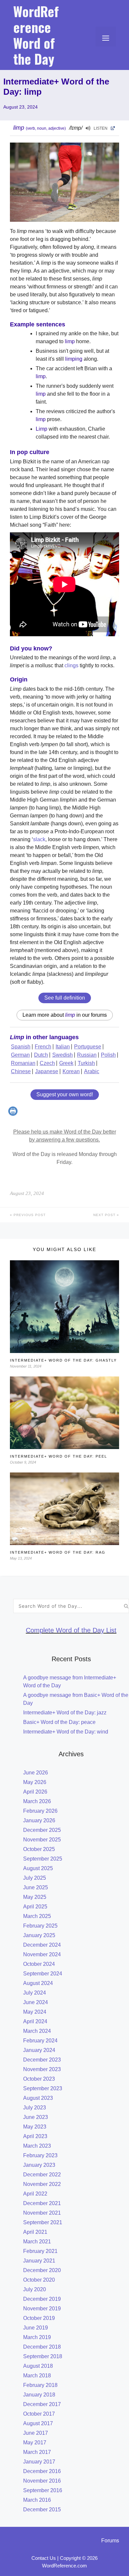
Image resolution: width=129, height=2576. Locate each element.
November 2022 (42, 2184)
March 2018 (37, 2376)
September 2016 (43, 2490)
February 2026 (40, 1811)
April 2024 (35, 2021)
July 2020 (35, 2289)
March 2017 (37, 2452)
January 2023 (39, 2165)
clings (71, 665)
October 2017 (39, 2414)
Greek (66, 1063)
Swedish (63, 1055)
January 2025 (39, 1935)
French (43, 1047)
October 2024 (39, 1964)
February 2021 (40, 2251)
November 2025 (42, 1840)
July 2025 (35, 1878)
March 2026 (37, 1801)
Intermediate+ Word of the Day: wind (66, 1732)
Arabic (92, 1071)
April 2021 (35, 2232)
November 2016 (42, 2481)
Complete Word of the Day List (71, 1630)
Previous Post (29, 1215)
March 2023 (37, 2146)
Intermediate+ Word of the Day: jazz (65, 1713)
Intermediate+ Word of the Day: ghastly (63, 1360)
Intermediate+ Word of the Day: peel (59, 1456)
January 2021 (39, 2261)
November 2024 (42, 1954)
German (20, 1055)
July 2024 (35, 1993)
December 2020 (42, 2270)
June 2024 (36, 2002)
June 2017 (36, 2433)
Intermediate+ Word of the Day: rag (58, 1552)
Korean (71, 1071)
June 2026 (36, 1773)
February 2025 (40, 1926)
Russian (87, 1055)
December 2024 (42, 1945)
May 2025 (35, 1897)
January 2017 (39, 2462)
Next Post (105, 1215)
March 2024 (37, 2031)
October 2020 (39, 2280)
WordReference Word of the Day (36, 35)
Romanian (23, 1063)
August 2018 (38, 2366)
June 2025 (36, 1887)
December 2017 (42, 2404)
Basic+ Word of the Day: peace (59, 1722)
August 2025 (38, 1868)
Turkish (86, 1063)
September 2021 (43, 2222)
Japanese (47, 1071)
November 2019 (42, 2309)
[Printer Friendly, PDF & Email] (14, 1114)
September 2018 (43, 2356)
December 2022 (42, 2175)
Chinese (21, 1071)
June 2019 (36, 2328)
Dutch (41, 1055)
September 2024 (43, 1974)
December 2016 (42, 2471)
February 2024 (40, 2041)
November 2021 (42, 2213)
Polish (108, 1055)
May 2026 (35, 1782)
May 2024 (35, 2012)
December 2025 (42, 1830)
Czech (47, 1063)
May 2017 (35, 2443)
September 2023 (43, 2088)
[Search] (126, 1606)
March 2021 (37, 2242)
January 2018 (39, 2395)
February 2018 (40, 2385)
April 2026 (35, 1792)
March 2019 (37, 2337)
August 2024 (38, 1983)
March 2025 (37, 1916)
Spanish (21, 1047)
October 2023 (39, 2079)
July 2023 (35, 2108)
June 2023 (36, 2117)
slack (39, 839)
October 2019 (39, 2318)
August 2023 (38, 2098)
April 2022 (35, 2194)
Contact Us (44, 2558)
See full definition (65, 998)
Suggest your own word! (65, 1094)
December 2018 (42, 2347)
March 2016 (37, 2500)
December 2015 (42, 2510)
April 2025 (35, 1907)
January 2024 (39, 2050)
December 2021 (42, 2203)
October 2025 (39, 1849)
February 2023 (40, 2155)
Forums (110, 2541)
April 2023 (35, 2136)
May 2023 (35, 2127)
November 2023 (42, 2069)
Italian (63, 1047)
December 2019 (42, 2299)
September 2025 (43, 1859)
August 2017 (38, 2423)
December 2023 (42, 2060)
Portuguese (88, 1047)
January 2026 (39, 1820)
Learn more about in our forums (65, 1015)
